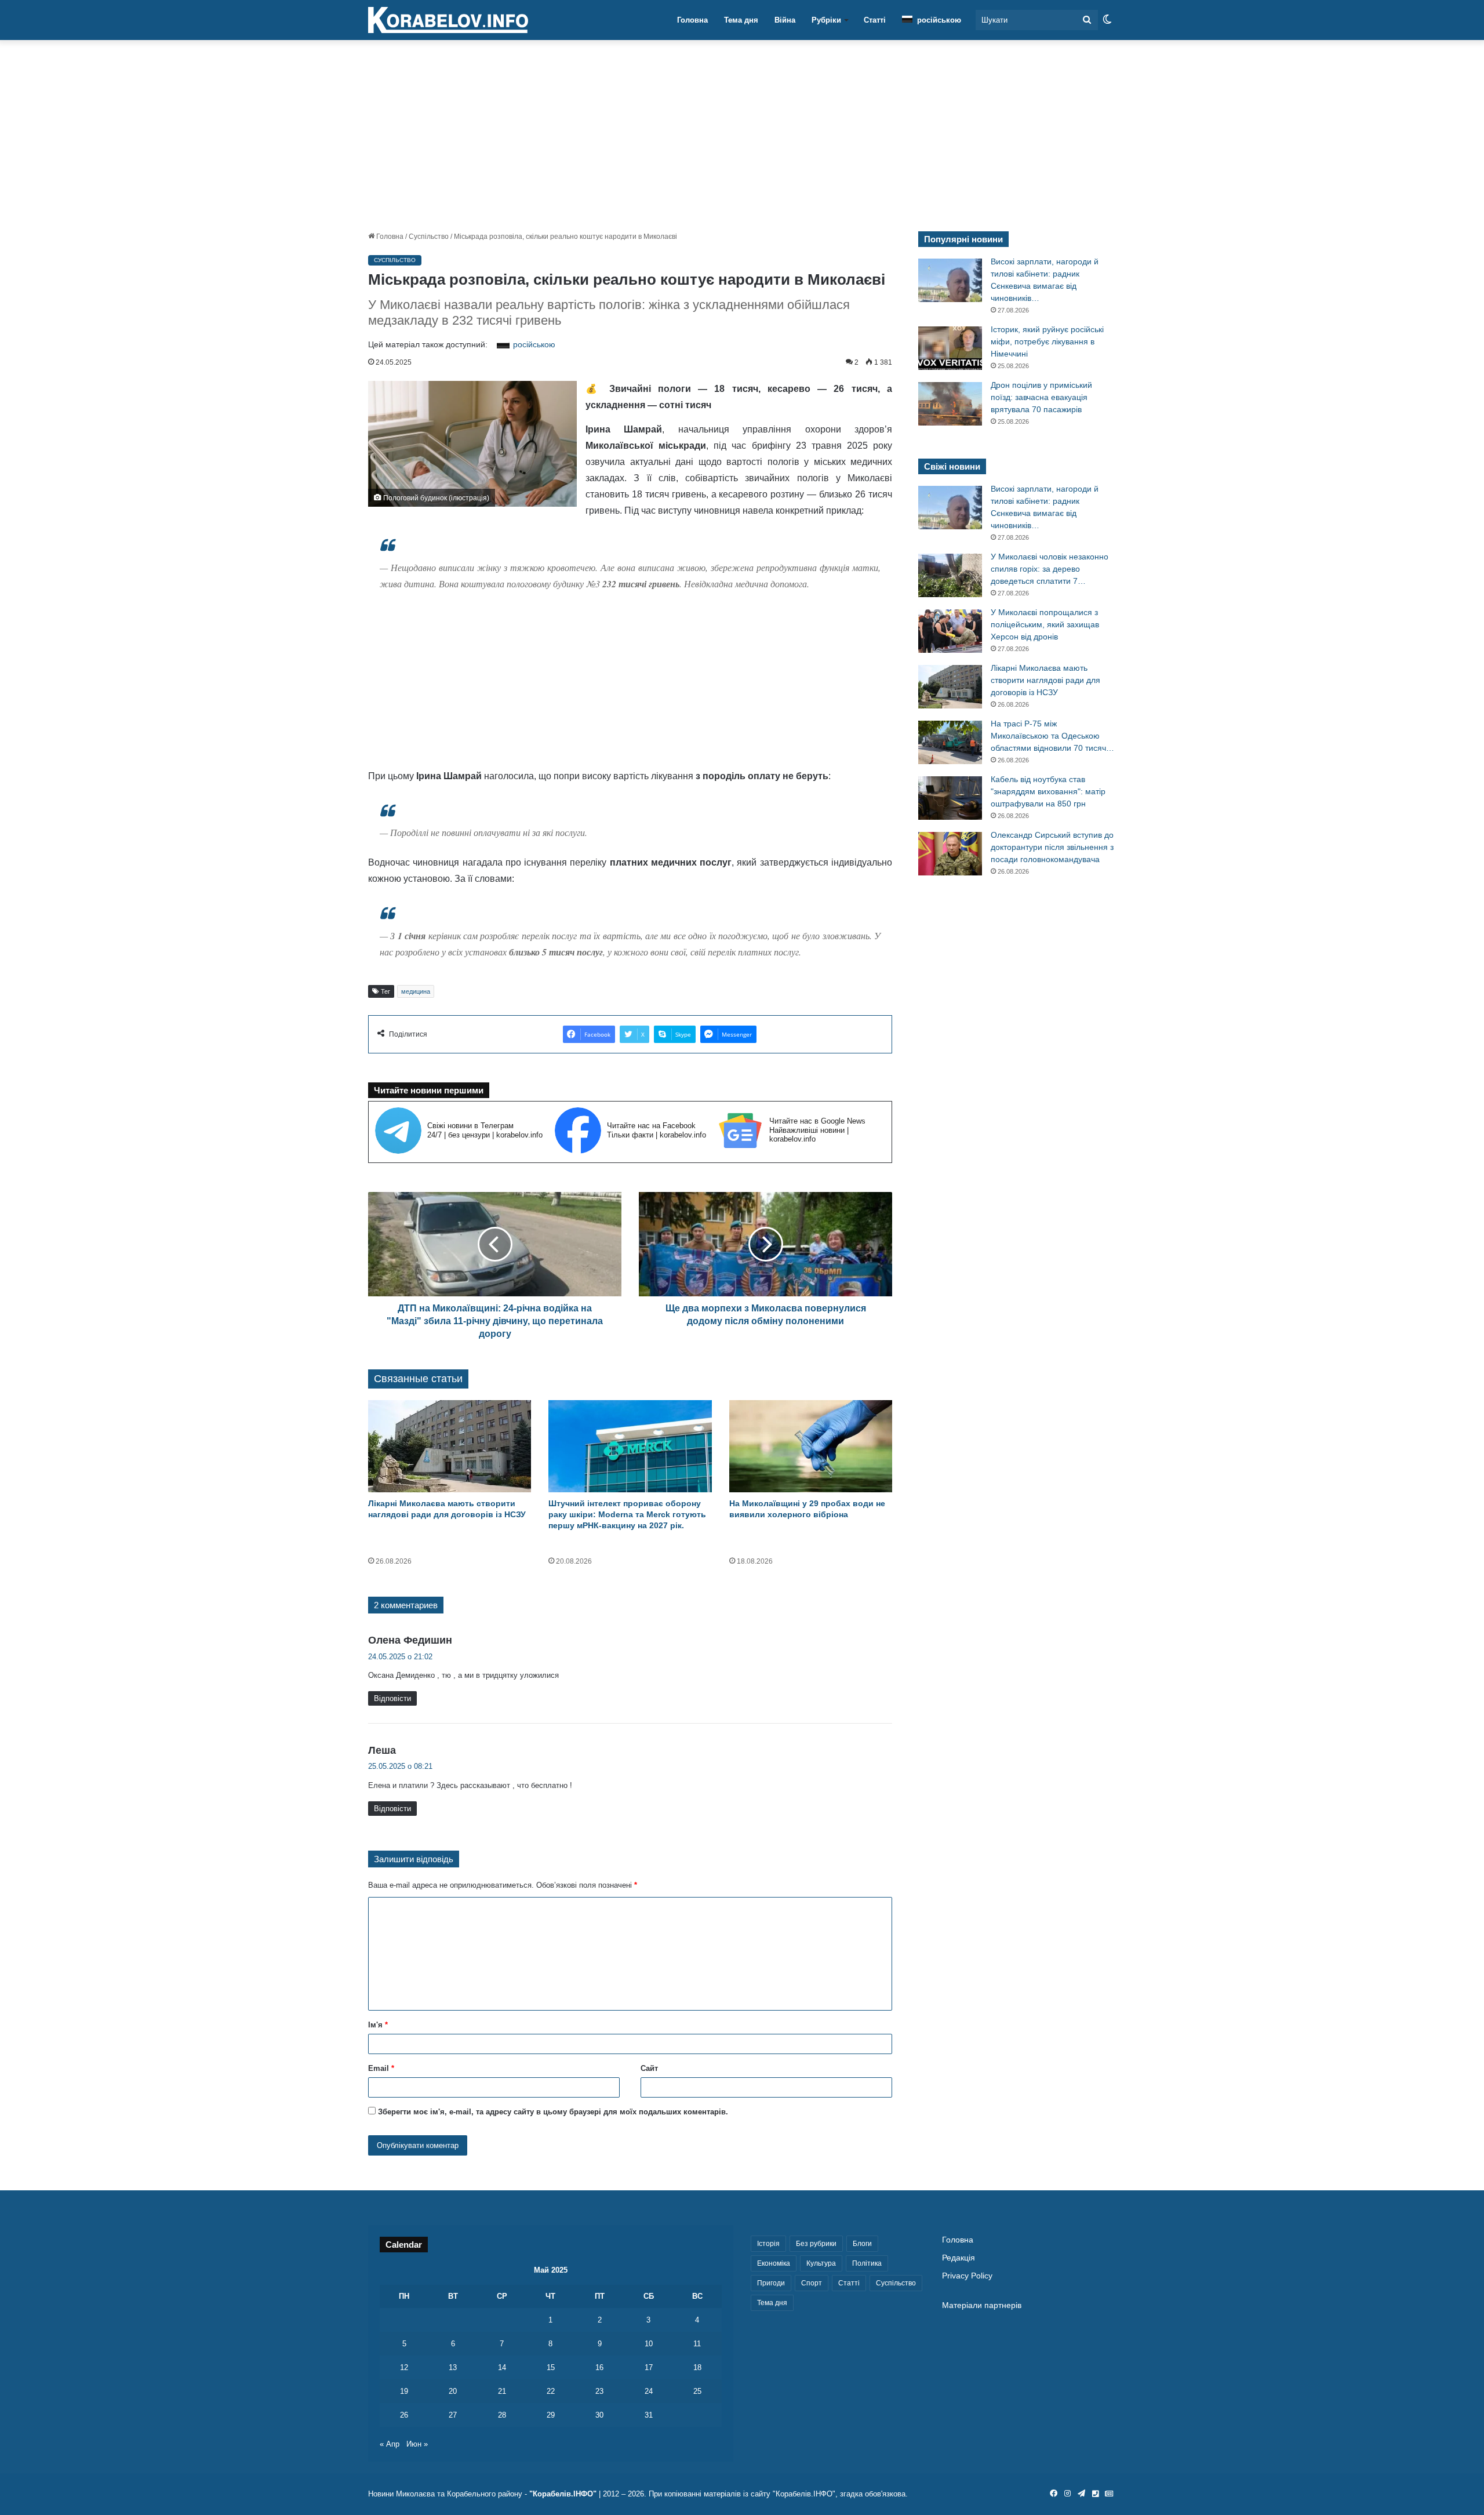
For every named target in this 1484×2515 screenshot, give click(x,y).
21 (502, 2391)
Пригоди (771, 2283)
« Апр (390, 2444)
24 (649, 2391)
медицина (416, 991)
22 (551, 2391)
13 (453, 2367)
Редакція (959, 2258)
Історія (768, 2244)
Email (381, 2068)
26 (404, 2415)
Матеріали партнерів (982, 2305)
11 (697, 2344)
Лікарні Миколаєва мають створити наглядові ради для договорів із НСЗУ (1045, 680)
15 (551, 2367)
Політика (867, 2263)
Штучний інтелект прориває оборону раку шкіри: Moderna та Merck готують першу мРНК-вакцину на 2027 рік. (627, 1514)
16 (599, 2367)
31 (649, 2415)
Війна (785, 20)
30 (599, 2415)
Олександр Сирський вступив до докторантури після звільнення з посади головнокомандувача (1052, 847)
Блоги (862, 2244)
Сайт (649, 2068)
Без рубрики (816, 2244)
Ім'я (378, 2025)
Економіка (774, 2263)
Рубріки (826, 20)
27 (453, 2415)
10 (649, 2344)
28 (502, 2415)
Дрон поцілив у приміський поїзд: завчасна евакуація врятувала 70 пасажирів (1041, 397)
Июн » (417, 2444)
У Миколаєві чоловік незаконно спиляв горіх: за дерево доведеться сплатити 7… (1050, 569)
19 (404, 2391)
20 (453, 2391)
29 (551, 2415)
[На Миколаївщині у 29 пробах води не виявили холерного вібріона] (811, 1446)
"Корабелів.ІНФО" (563, 2494)
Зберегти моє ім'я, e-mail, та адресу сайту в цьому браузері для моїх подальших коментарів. (553, 2112)
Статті (875, 20)
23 (599, 2391)
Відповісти (392, 1698)
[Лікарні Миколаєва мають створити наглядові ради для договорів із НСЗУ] (450, 1446)
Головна (692, 20)
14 (502, 2367)
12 (404, 2367)
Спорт (812, 2283)
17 (649, 2367)
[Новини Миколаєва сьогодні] (448, 20)
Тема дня (741, 20)
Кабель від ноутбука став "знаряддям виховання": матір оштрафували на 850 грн (1048, 791)
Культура (821, 2263)
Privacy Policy (967, 2276)
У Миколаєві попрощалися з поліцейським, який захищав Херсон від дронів (1045, 624)
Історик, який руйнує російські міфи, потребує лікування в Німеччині (1047, 341)
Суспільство (429, 237)
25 (697, 2391)
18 (697, 2367)
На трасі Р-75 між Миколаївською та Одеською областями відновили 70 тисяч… (1052, 736)
